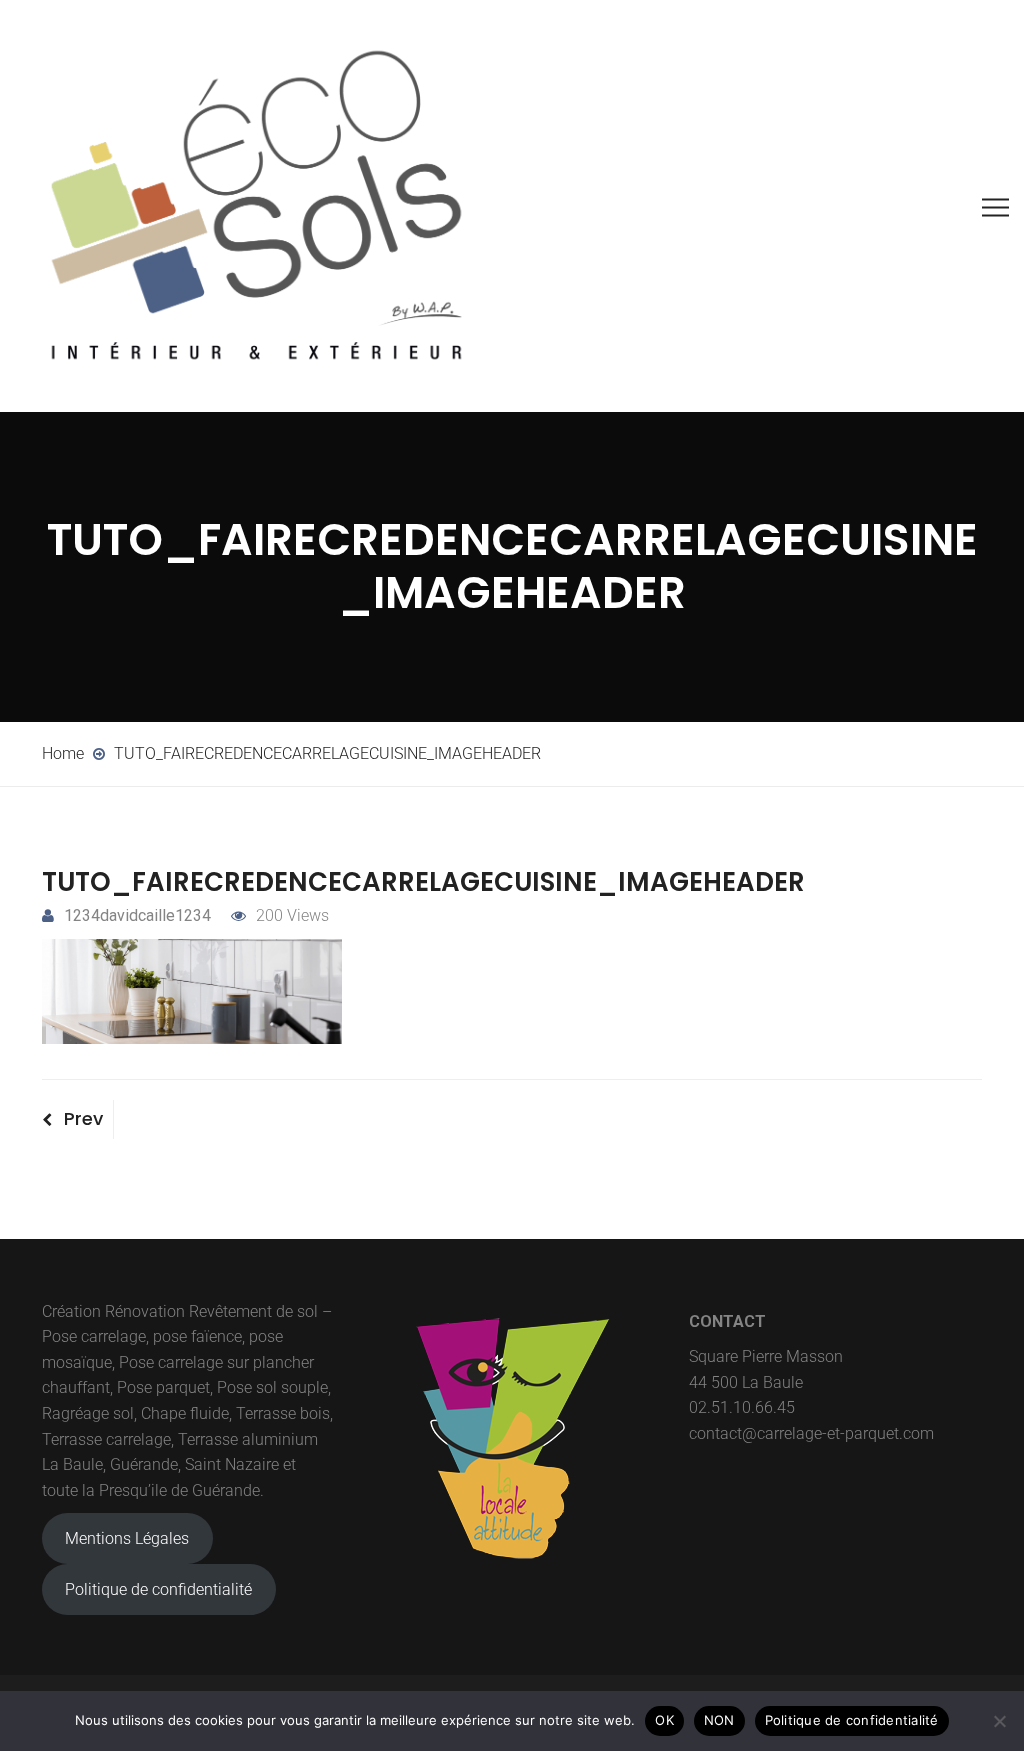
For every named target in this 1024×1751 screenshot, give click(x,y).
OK (664, 1720)
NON (719, 1720)
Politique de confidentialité (158, 1589)
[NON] (999, 1721)
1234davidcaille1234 (137, 915)
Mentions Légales (127, 1538)
